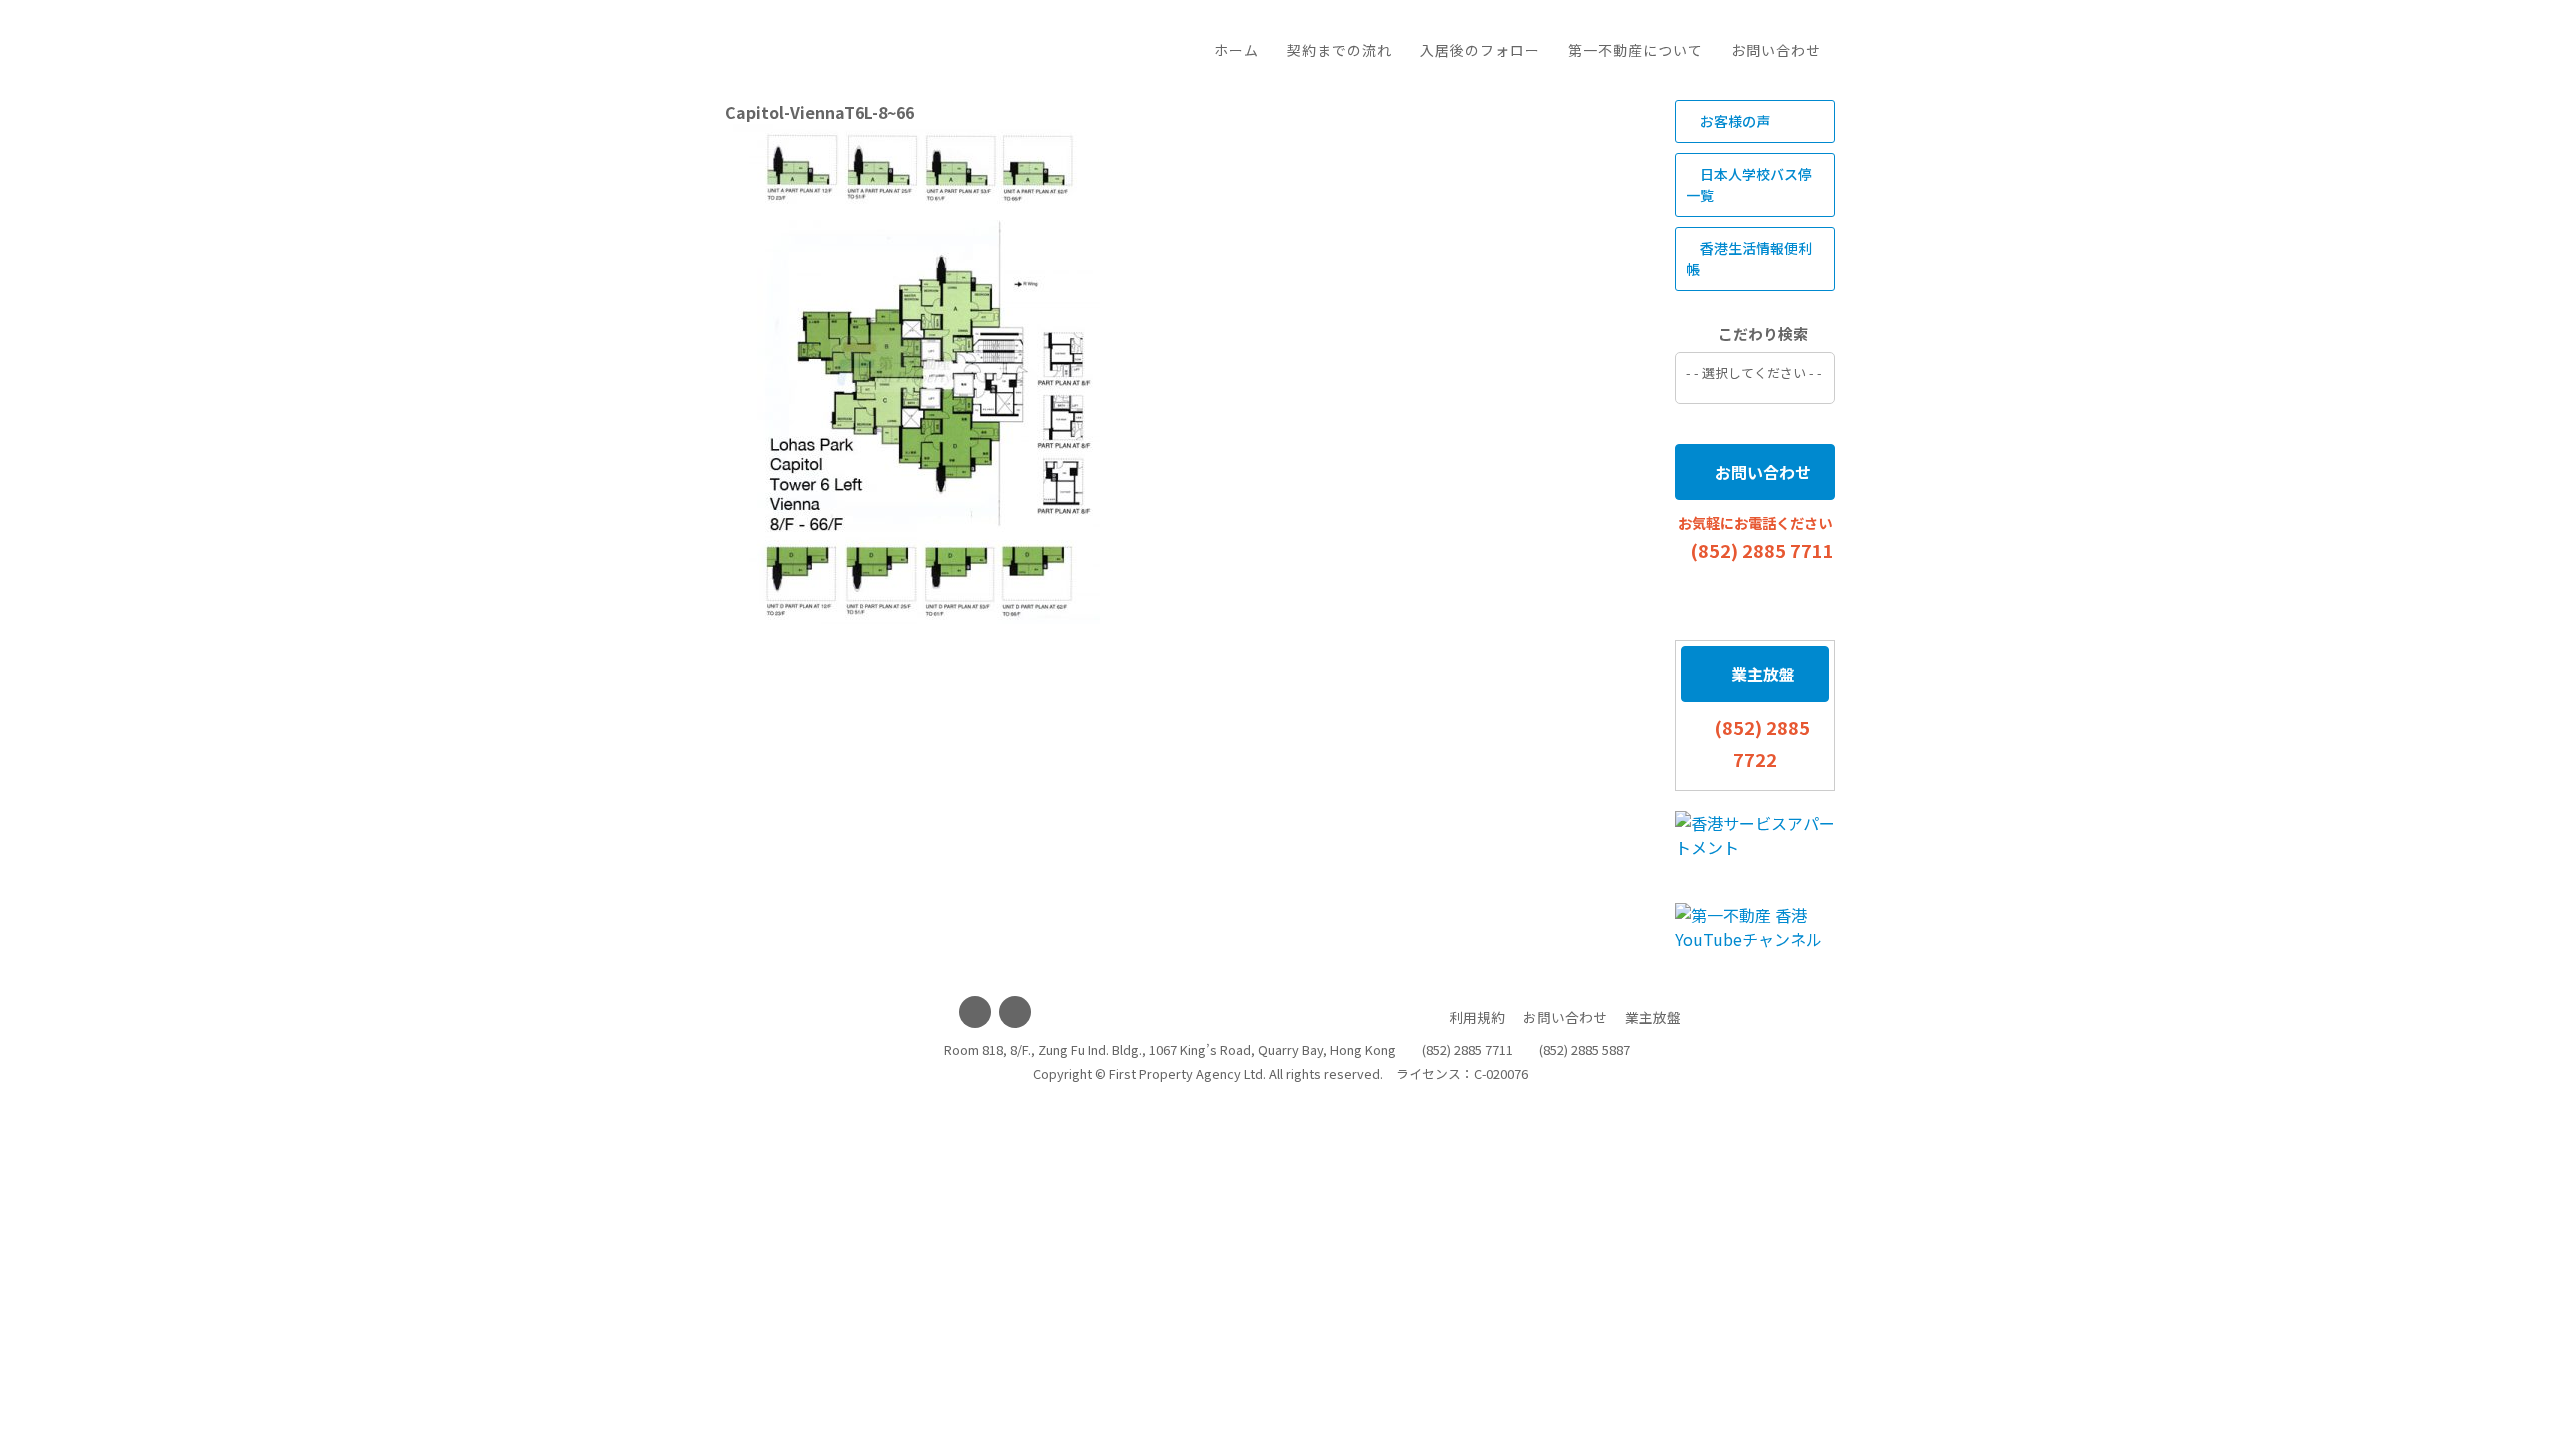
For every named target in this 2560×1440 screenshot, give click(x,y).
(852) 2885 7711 (1762, 550)
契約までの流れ (1339, 50)
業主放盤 (1761, 674)
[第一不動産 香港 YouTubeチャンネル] (1755, 927)
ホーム (1236, 50)
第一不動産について (1635, 50)
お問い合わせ (1776, 50)
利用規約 (1477, 1017)
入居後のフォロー (1480, 50)
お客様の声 (1733, 121)
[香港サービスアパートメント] (1755, 835)
